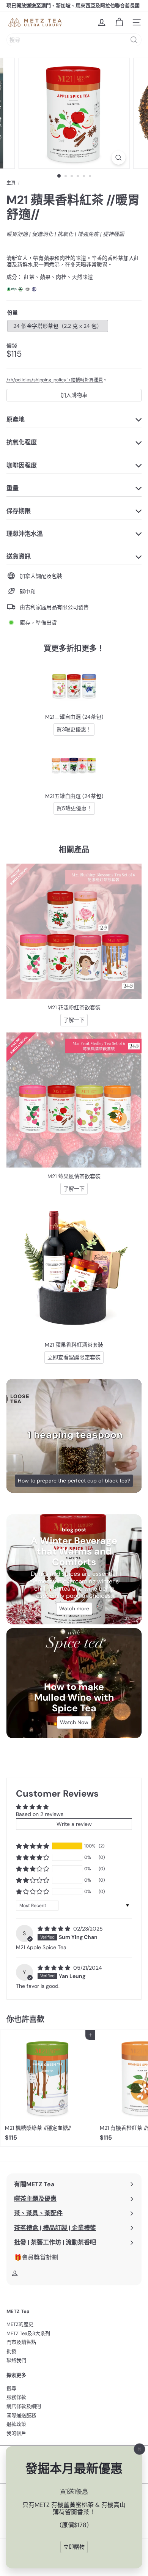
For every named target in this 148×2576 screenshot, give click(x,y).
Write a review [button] (74, 1824)
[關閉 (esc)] (140, 2449)
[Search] (134, 40)
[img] (55, 1929)
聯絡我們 (16, 2360)
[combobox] (74, 40)
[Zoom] (118, 158)
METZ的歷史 (20, 2324)
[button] (33, 1846)
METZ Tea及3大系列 (28, 2333)
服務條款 (16, 2397)
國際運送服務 (21, 2415)
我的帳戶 (16, 2433)
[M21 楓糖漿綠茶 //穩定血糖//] (48, 2088)
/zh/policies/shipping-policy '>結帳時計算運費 (55, 380)
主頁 (11, 183)
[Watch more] (74, 1569)
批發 (11, 2351)
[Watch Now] (74, 1683)
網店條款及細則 (24, 2406)
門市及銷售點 (21, 2342)
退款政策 (16, 2424)
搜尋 (11, 2388)
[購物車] (119, 22)
